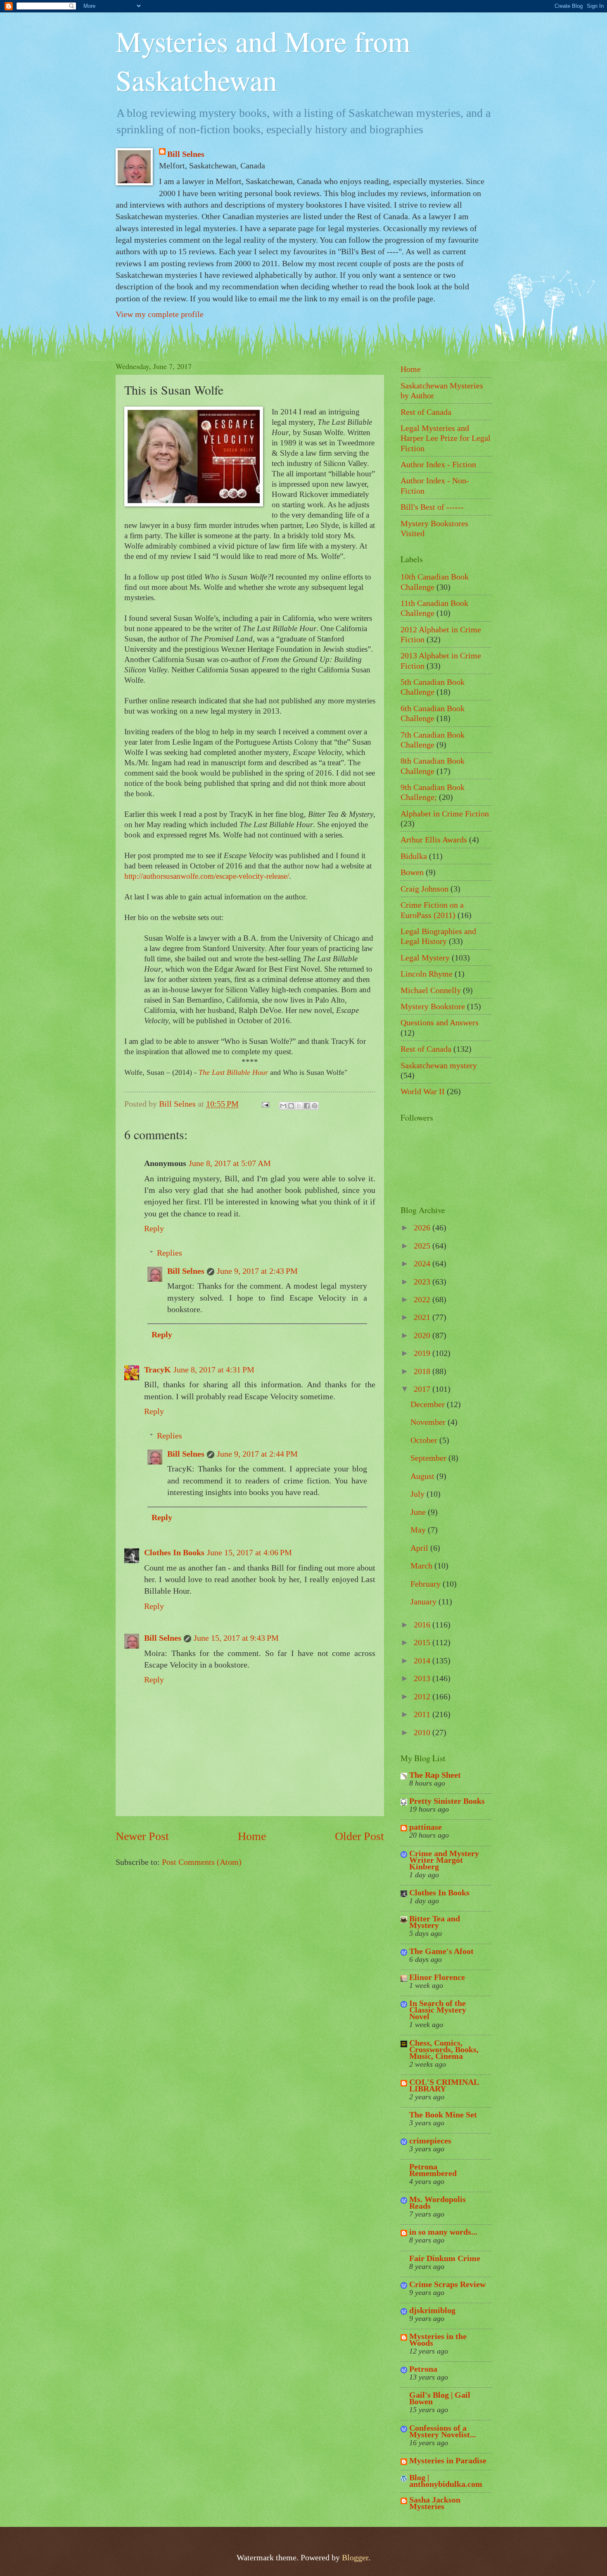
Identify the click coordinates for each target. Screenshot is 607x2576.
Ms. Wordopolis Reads (437, 2202)
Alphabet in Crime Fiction (445, 814)
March (422, 1566)
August (423, 1476)
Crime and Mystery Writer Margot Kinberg (444, 1860)
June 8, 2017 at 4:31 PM (214, 1370)
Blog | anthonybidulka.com (446, 2481)
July (418, 1494)
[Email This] (283, 1106)
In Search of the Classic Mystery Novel (438, 2010)
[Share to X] (299, 1106)
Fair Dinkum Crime (445, 2258)
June (419, 1512)
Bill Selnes (186, 154)
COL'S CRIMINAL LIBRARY (444, 2085)
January (424, 1601)
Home (252, 1836)
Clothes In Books (174, 1552)
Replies (170, 1253)
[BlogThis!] (291, 1106)
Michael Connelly (431, 990)
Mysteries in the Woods (438, 2339)
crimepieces (430, 2141)
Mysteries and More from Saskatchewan (263, 60)
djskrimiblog (432, 2310)
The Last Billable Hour (233, 1072)
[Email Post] (264, 1104)
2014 (423, 1661)
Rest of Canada (426, 412)
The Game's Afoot (441, 1951)
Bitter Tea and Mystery (435, 1922)
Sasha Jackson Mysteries (435, 2503)
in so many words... (443, 2232)
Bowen (412, 872)
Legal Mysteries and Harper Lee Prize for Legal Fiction (446, 438)
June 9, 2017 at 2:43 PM (257, 1271)
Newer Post (142, 1836)
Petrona (423, 2369)
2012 (423, 1696)
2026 (423, 1228)
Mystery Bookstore (433, 1006)
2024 (423, 1263)
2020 (423, 1335)
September (429, 1458)
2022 (423, 1299)
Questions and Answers (440, 1022)
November (429, 1422)
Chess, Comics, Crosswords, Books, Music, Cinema (444, 2049)
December (429, 1404)
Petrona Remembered (433, 2170)
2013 (423, 1678)
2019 (423, 1353)
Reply (154, 1228)
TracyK (158, 1370)
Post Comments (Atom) (202, 1862)
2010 (423, 1732)
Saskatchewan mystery (439, 1065)
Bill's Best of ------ (432, 507)
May (419, 1530)
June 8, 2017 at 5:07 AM (230, 1163)
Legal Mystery (425, 958)
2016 (423, 1625)
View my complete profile (160, 314)
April (420, 1548)
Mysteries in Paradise (448, 2460)
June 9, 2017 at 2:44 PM (257, 1454)
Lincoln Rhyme (427, 974)
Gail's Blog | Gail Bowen (440, 2398)
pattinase (426, 1827)
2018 (423, 1371)
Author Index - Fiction (438, 464)
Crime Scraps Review (447, 2284)
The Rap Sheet (435, 1775)
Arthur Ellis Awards (434, 840)
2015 (423, 1642)
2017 (423, 1389)
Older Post (359, 1836)
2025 (423, 1246)
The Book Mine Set (443, 2115)
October (425, 1440)
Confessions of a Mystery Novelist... (443, 2431)
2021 (423, 1317)
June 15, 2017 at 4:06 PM (249, 1552)
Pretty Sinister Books (447, 1801)
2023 (423, 1282)
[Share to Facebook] (307, 1106)
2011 (423, 1714)
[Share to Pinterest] (315, 1106)
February (427, 1584)
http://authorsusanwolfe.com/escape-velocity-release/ (207, 876)
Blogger (355, 2557)
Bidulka (414, 856)
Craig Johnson (424, 889)
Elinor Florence (437, 1977)
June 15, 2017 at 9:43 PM (236, 1638)
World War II (423, 1091)
